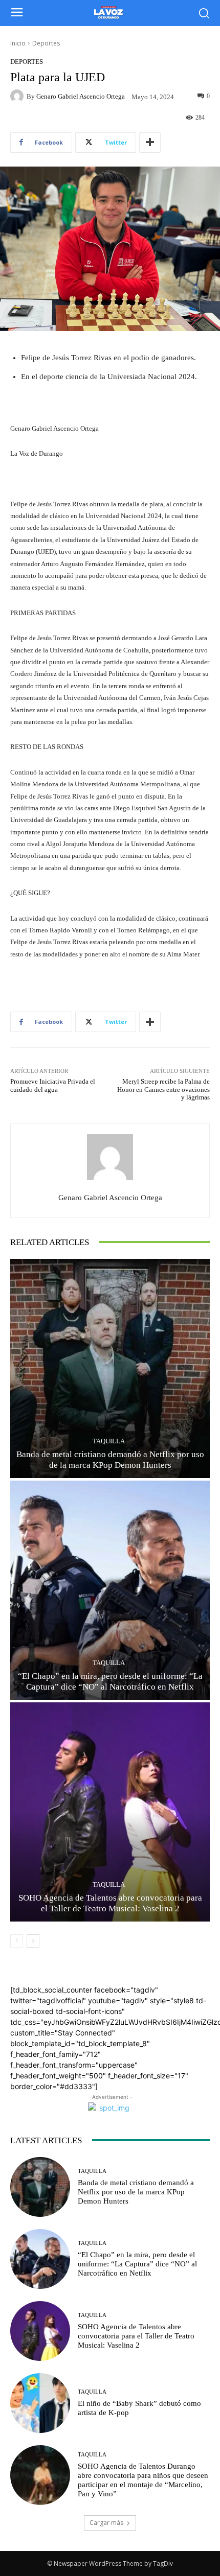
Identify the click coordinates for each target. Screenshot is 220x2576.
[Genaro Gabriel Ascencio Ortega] (18, 96)
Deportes (46, 43)
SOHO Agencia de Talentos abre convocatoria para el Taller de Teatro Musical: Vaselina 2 (136, 2336)
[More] (150, 143)
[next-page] (33, 1941)
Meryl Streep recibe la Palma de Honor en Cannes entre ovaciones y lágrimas (163, 1089)
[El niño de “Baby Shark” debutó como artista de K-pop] (40, 2403)
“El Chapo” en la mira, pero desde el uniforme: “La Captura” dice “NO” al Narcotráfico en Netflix (137, 2264)
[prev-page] (17, 1941)
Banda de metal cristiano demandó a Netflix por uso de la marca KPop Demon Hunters (136, 2192)
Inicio (18, 43)
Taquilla (109, 1441)
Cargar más (106, 2523)
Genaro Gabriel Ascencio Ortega (81, 96)
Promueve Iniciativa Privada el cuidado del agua (53, 1085)
